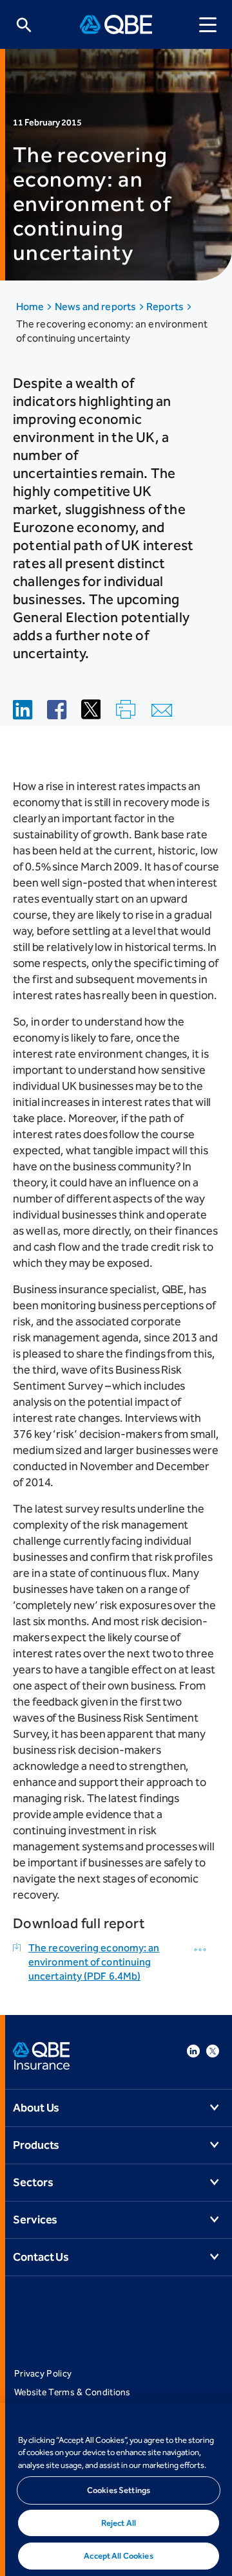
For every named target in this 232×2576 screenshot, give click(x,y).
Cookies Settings (119, 2490)
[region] (116, 2489)
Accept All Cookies (118, 2556)
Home (31, 307)
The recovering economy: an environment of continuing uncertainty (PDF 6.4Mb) (94, 1962)
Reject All (119, 2523)
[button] (202, 1950)
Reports (166, 307)
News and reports (97, 307)
